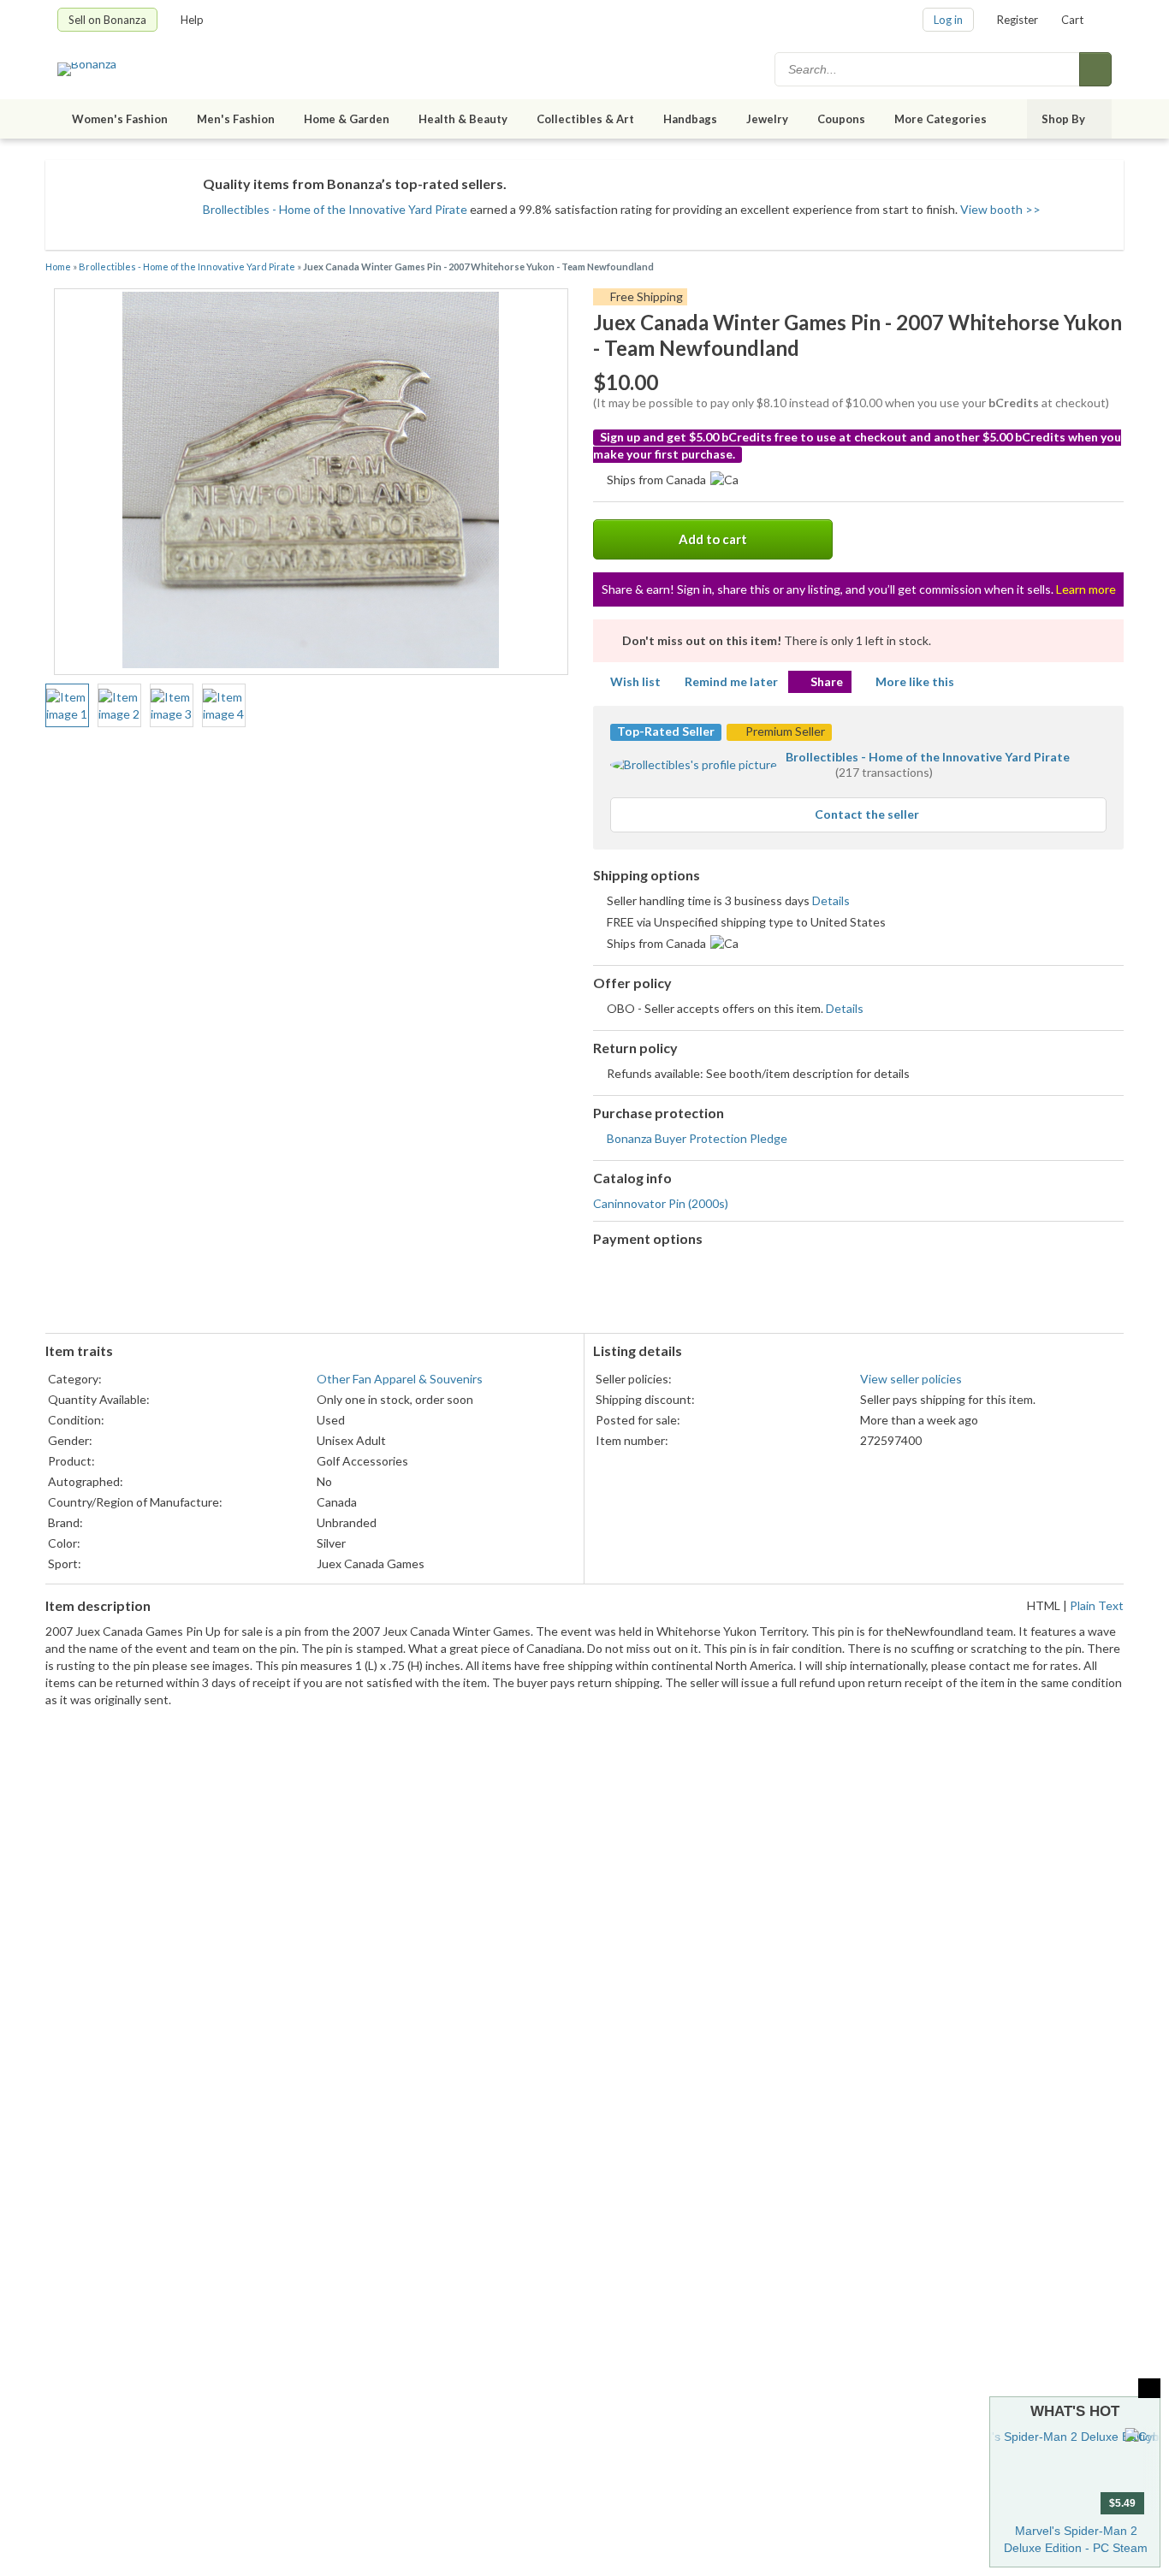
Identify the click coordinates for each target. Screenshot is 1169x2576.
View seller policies (911, 1379)
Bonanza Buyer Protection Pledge (697, 1138)
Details (831, 900)
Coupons (841, 119)
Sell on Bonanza (107, 20)
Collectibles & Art (585, 119)
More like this (915, 681)
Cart (1072, 20)
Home (58, 266)
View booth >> (1000, 209)
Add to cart (713, 539)
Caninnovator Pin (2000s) (661, 1203)
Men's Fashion (236, 119)
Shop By (1063, 119)
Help (192, 20)
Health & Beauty (463, 119)
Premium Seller (784, 731)
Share (827, 681)
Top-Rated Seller (666, 731)
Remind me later (731, 681)
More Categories (941, 119)
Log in (948, 20)
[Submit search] (1095, 69)
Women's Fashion (120, 119)
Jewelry (767, 119)
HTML (1044, 1605)
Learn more (1086, 589)
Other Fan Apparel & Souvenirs (400, 1379)
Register (1018, 20)
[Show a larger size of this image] (67, 706)
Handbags (690, 119)
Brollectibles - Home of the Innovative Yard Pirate (335, 209)
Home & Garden (347, 119)
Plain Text (1097, 1605)
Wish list (635, 681)
